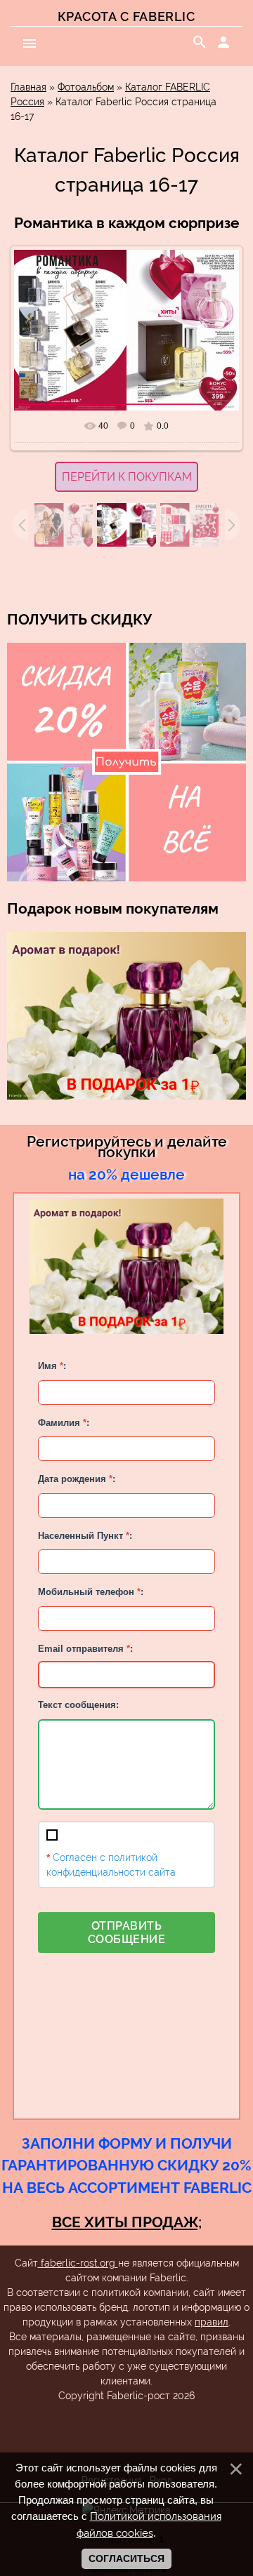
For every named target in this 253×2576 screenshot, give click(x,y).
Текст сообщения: (78, 1705)
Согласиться (126, 2558)
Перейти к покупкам (127, 477)
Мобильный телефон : (91, 1592)
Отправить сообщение (127, 1933)
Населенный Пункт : (85, 1536)
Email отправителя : (85, 1649)
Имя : (52, 1366)
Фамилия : (64, 1423)
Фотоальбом (86, 87)
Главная (28, 87)
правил (212, 2322)
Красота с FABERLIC (126, 16)
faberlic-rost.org (78, 2263)
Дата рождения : (77, 1479)
